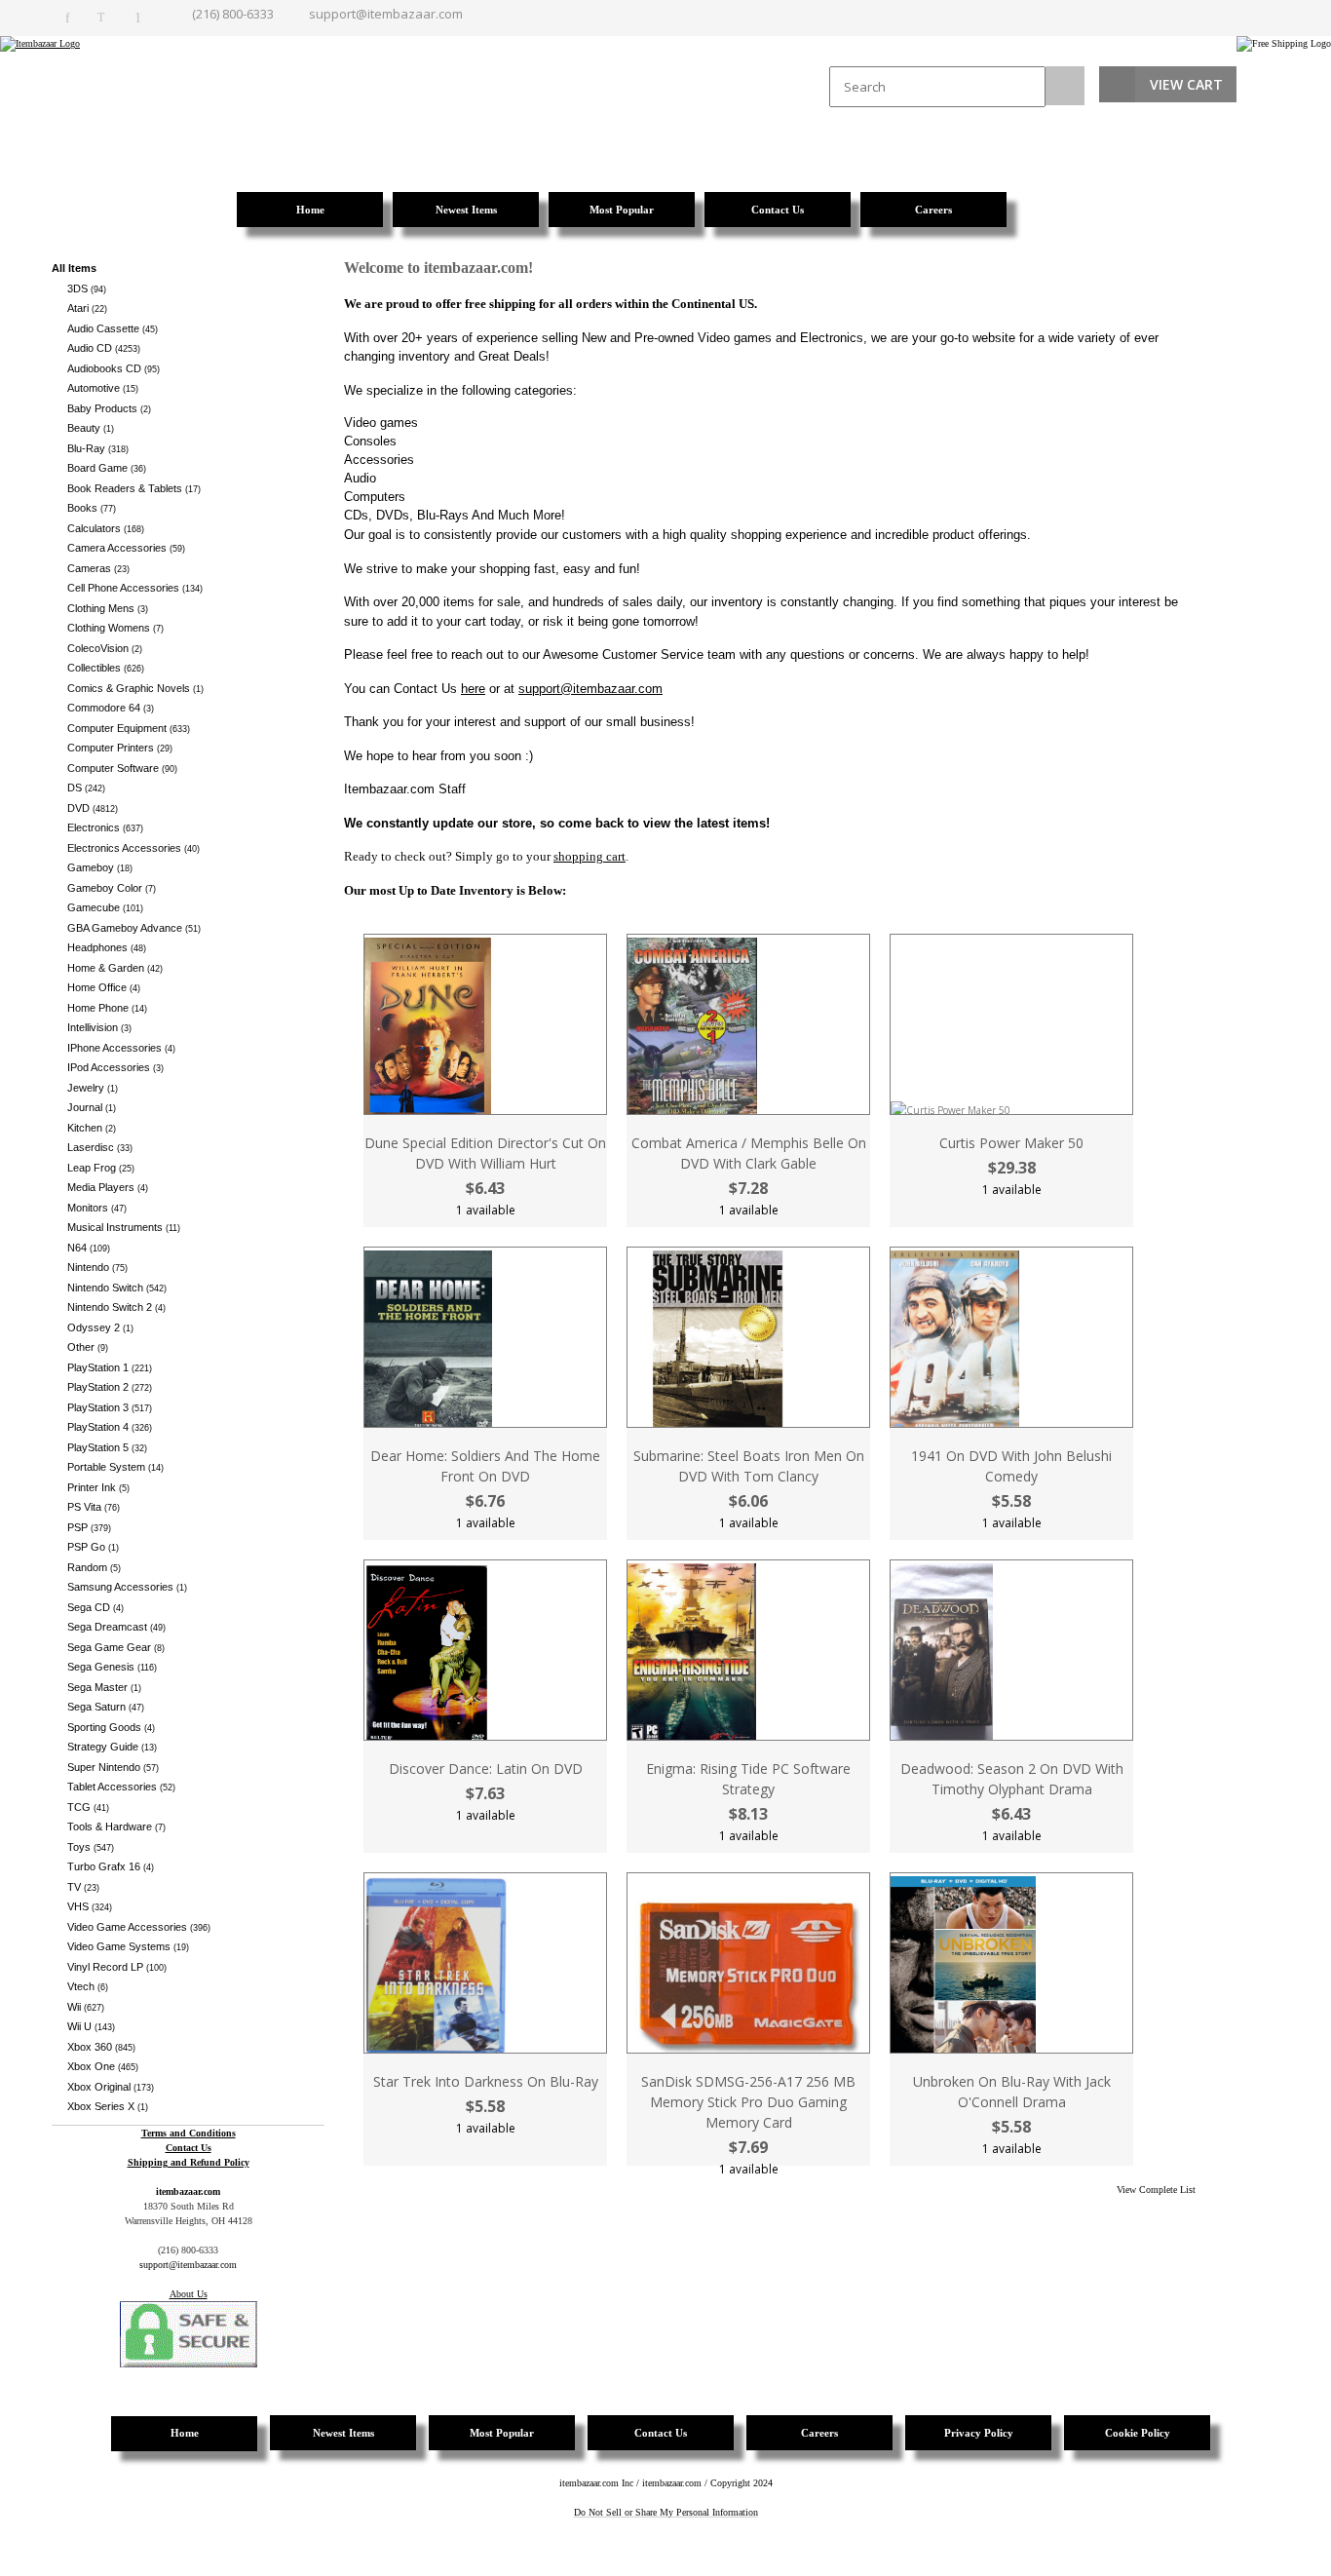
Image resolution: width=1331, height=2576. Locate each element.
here (473, 689)
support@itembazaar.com (386, 14)
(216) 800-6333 (233, 14)
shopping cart (589, 856)
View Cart (1186, 84)
